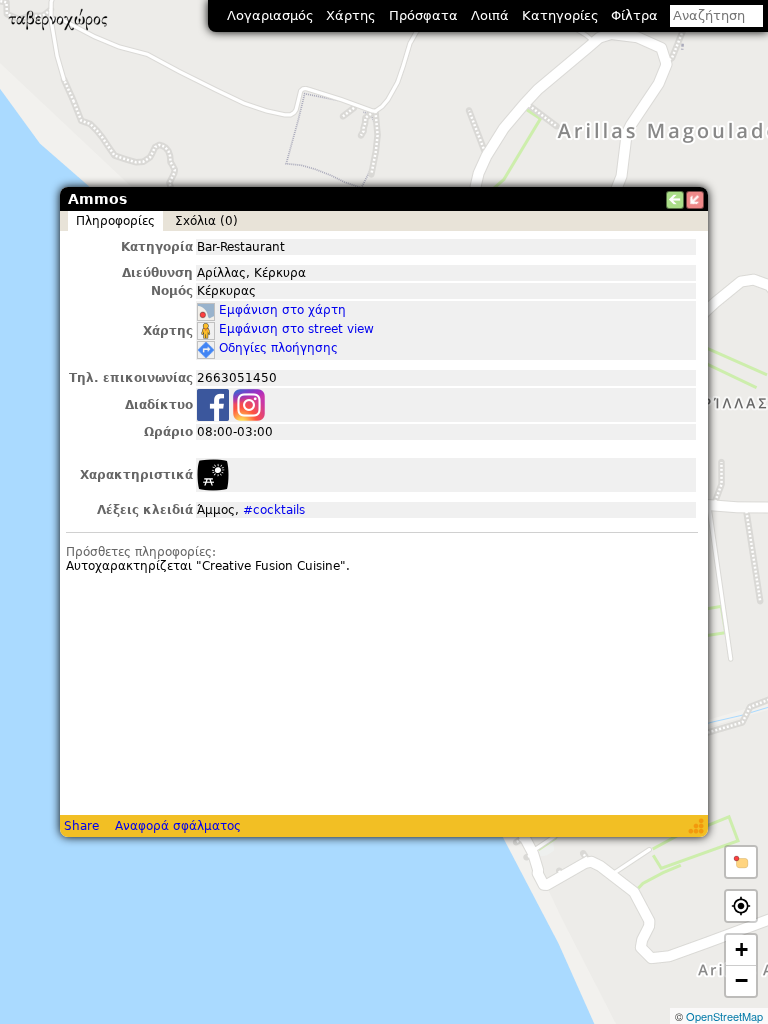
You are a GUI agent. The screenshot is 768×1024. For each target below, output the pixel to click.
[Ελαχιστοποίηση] (695, 200)
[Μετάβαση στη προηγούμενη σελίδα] (675, 200)
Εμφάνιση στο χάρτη (282, 310)
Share (81, 826)
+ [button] (741, 949)
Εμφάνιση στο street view (296, 329)
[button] (741, 862)
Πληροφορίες (115, 221)
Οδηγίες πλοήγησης (278, 348)
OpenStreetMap (724, 1016)
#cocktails (274, 510)
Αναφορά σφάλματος (178, 826)
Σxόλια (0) (206, 221)
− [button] (741, 980)
